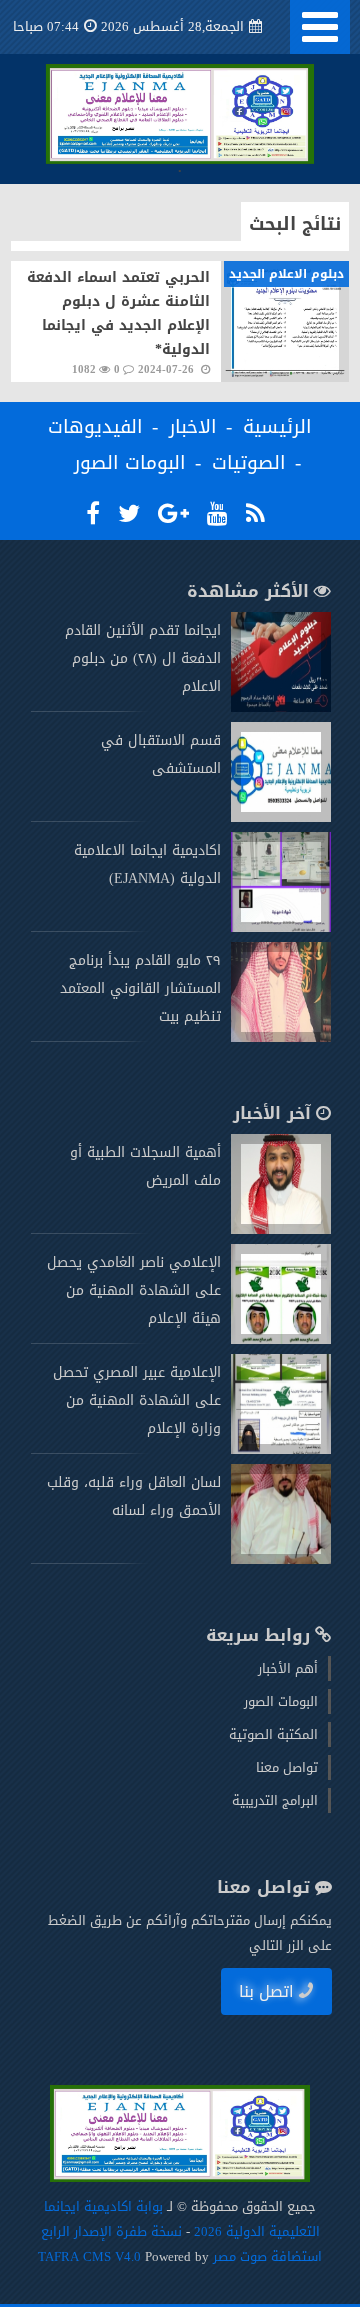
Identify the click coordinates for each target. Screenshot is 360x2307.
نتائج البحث (295, 224)
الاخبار (193, 427)
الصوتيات (249, 463)
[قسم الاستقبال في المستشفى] (281, 817)
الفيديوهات (95, 427)
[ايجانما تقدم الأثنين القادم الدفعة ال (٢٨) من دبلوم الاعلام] (281, 707)
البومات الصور (130, 463)
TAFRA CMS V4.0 (91, 2256)
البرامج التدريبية (275, 1800)
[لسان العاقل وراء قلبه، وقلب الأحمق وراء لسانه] (281, 1559)
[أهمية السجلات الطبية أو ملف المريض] (281, 1229)
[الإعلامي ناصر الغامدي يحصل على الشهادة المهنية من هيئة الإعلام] (281, 1339)
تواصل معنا (287, 1767)
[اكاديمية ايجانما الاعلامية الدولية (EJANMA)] (281, 927)
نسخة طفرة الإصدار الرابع (111, 2231)
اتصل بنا (266, 1991)
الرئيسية (277, 427)
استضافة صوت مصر (265, 2256)
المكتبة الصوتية (273, 1734)
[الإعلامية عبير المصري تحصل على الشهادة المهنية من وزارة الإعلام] (281, 1449)
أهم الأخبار (288, 1668)
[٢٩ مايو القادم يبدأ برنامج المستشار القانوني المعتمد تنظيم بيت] (281, 1037)
